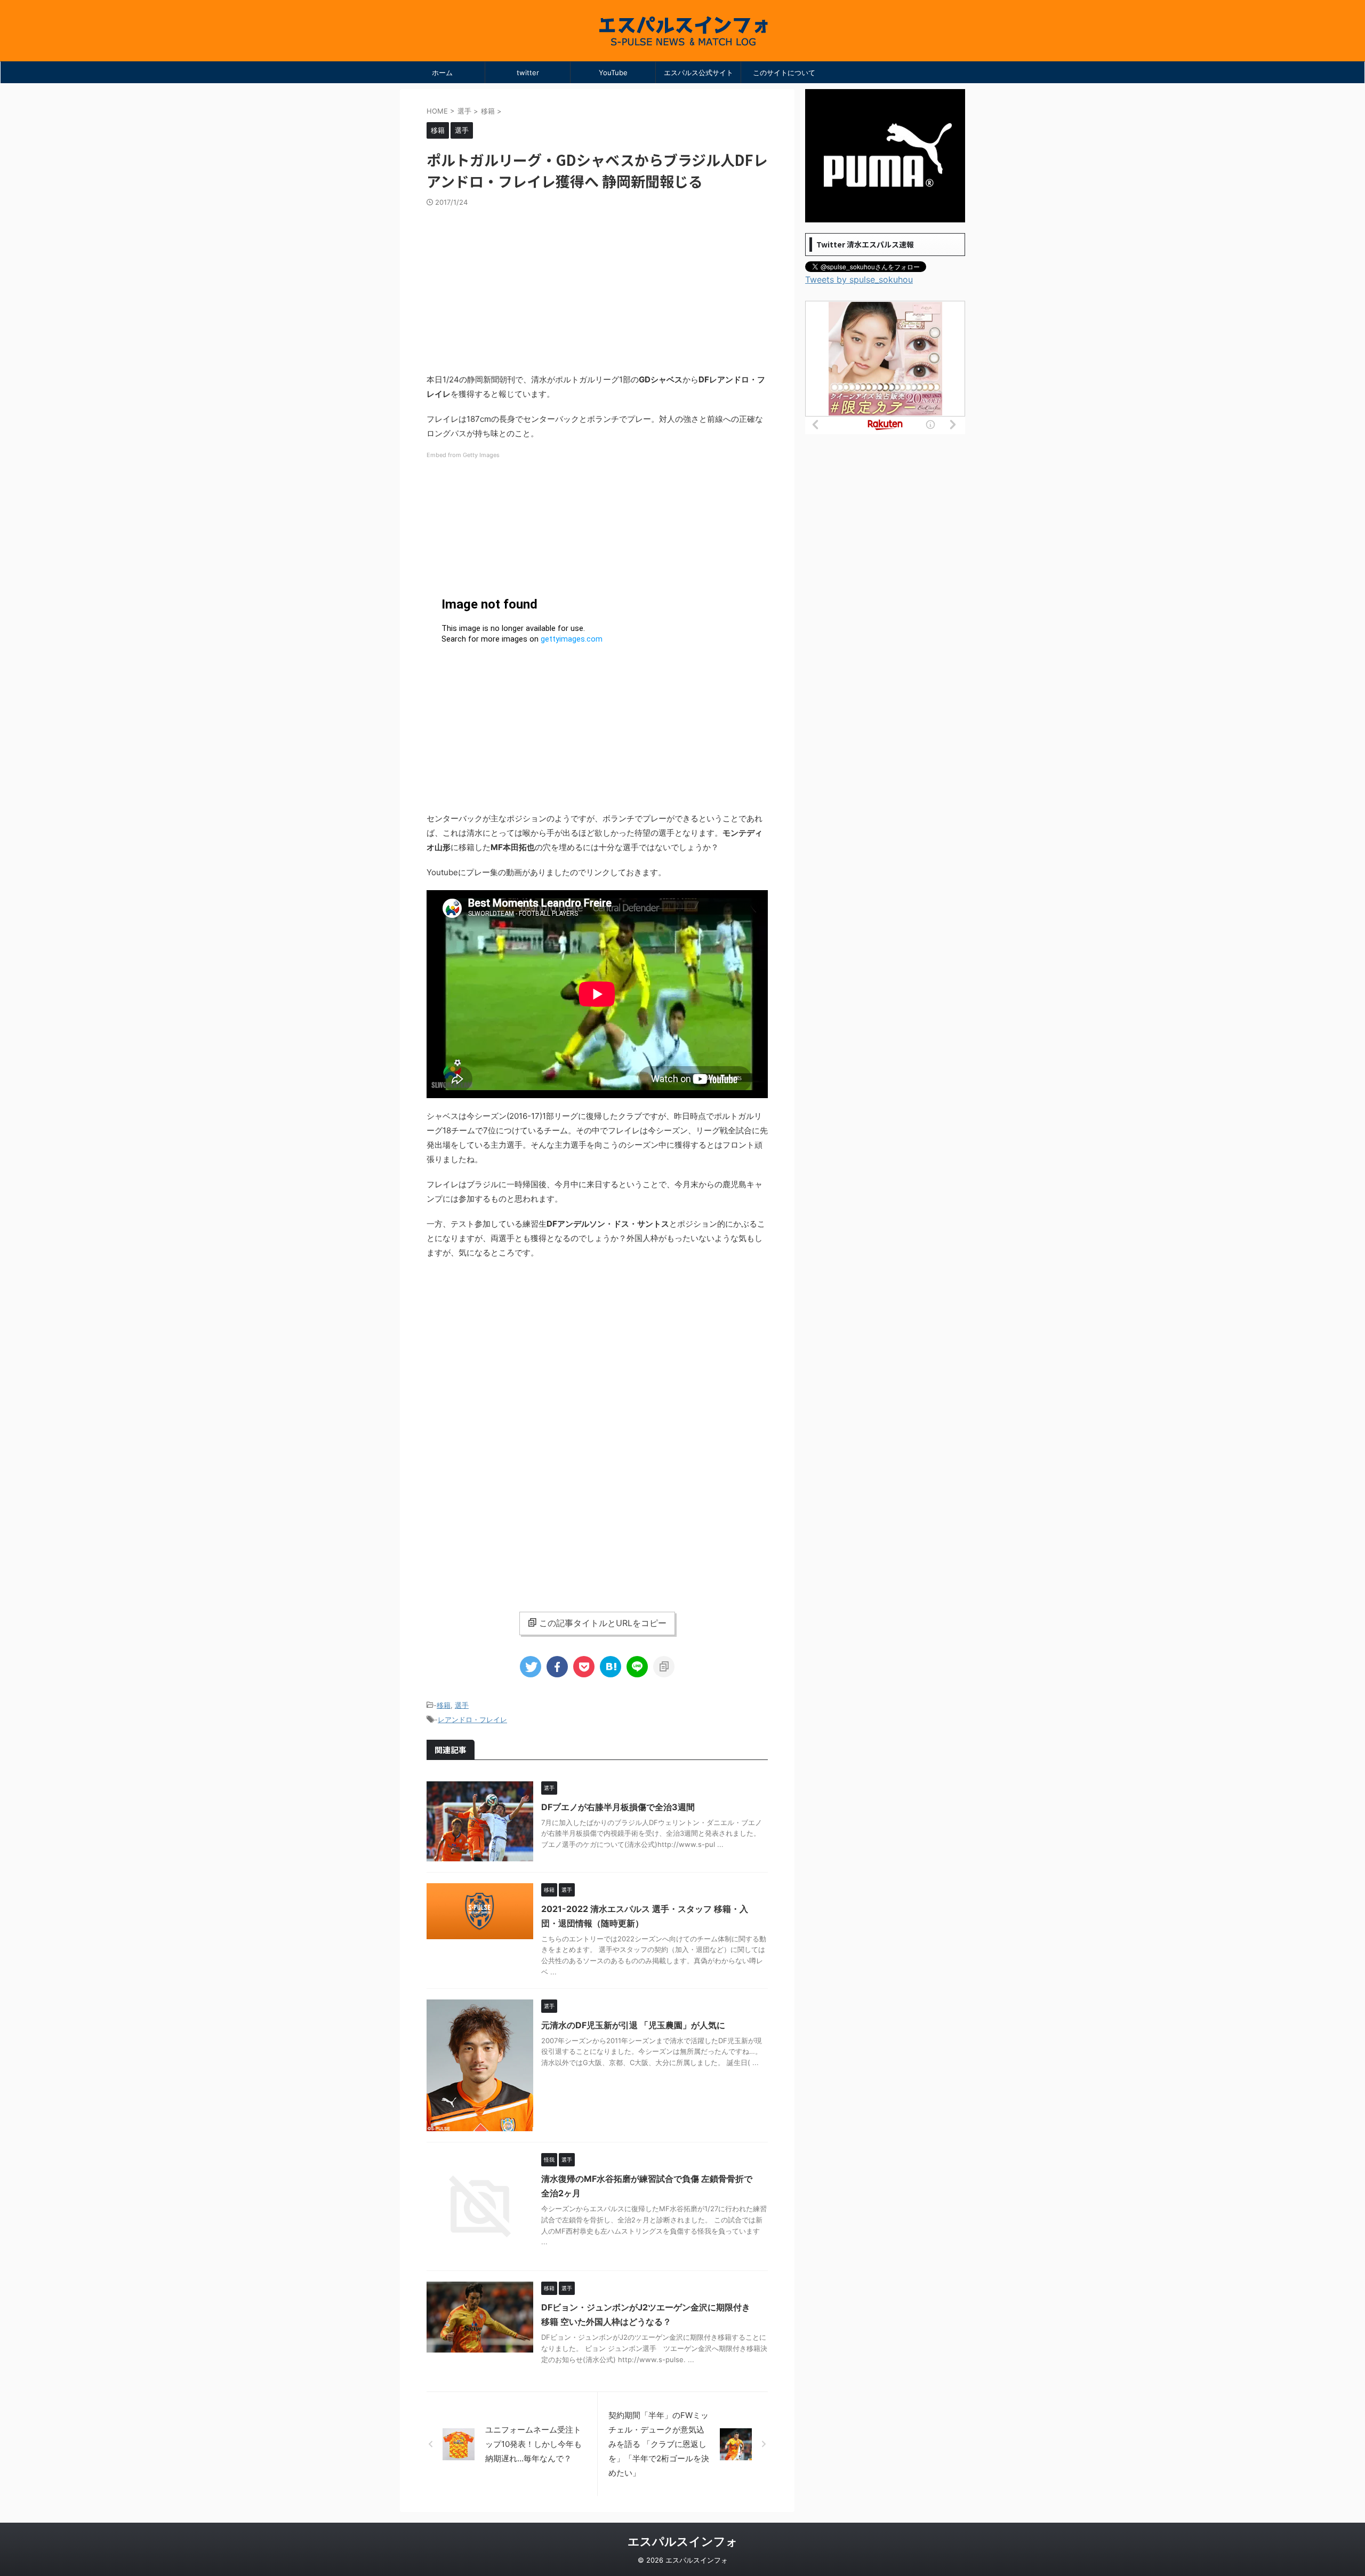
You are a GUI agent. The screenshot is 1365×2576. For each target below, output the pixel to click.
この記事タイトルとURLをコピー (603, 1623)
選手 (462, 1705)
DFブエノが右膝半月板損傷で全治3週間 (618, 1807)
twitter (528, 73)
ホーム (442, 73)
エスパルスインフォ (683, 2541)
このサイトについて (784, 73)
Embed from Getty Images (463, 455)
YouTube (613, 73)
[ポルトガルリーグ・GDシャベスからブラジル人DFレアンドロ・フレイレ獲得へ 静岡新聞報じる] (611, 1667)
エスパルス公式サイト (698, 73)
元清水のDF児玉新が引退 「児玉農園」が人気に (633, 2025)
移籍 (444, 1705)
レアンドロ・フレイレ (472, 1719)
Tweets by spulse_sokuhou (859, 279)
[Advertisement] (597, 287)
